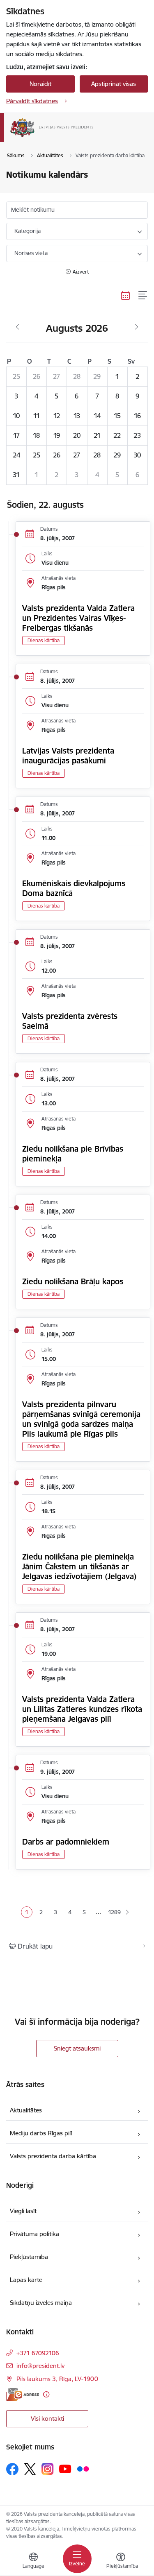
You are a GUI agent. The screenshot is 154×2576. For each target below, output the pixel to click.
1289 (113, 1912)
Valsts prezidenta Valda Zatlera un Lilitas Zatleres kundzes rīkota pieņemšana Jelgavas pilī (82, 1709)
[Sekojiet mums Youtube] (65, 2469)
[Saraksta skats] (143, 295)
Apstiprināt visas (114, 84)
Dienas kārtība (44, 640)
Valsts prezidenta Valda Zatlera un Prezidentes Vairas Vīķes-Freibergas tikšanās (78, 618)
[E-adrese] (23, 2394)
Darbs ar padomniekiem (66, 1842)
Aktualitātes (26, 2110)
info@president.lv (40, 2366)
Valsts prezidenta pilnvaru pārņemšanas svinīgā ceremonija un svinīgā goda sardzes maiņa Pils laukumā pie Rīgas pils (81, 1419)
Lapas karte (26, 2280)
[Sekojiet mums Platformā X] (30, 2469)
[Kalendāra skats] (126, 295)
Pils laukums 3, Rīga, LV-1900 (57, 2379)
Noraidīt (40, 84)
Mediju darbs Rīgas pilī (41, 2133)
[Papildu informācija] (46, 2394)
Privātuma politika (34, 2234)
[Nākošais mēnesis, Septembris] (137, 327)
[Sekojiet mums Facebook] (12, 2469)
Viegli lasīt (23, 2211)
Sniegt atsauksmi (77, 2048)
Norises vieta (31, 253)
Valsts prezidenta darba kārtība (53, 2156)
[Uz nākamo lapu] (127, 1913)
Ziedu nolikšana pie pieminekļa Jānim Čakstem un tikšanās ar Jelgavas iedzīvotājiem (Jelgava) (79, 1566)
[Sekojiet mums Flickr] (83, 2469)
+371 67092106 (38, 2353)
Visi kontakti (47, 2419)
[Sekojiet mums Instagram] (48, 2469)
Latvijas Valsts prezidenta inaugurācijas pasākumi (68, 756)
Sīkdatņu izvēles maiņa (41, 2303)
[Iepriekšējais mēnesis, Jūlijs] (17, 327)
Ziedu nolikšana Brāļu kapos (73, 1281)
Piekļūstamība (29, 2257)
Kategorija (28, 231)
